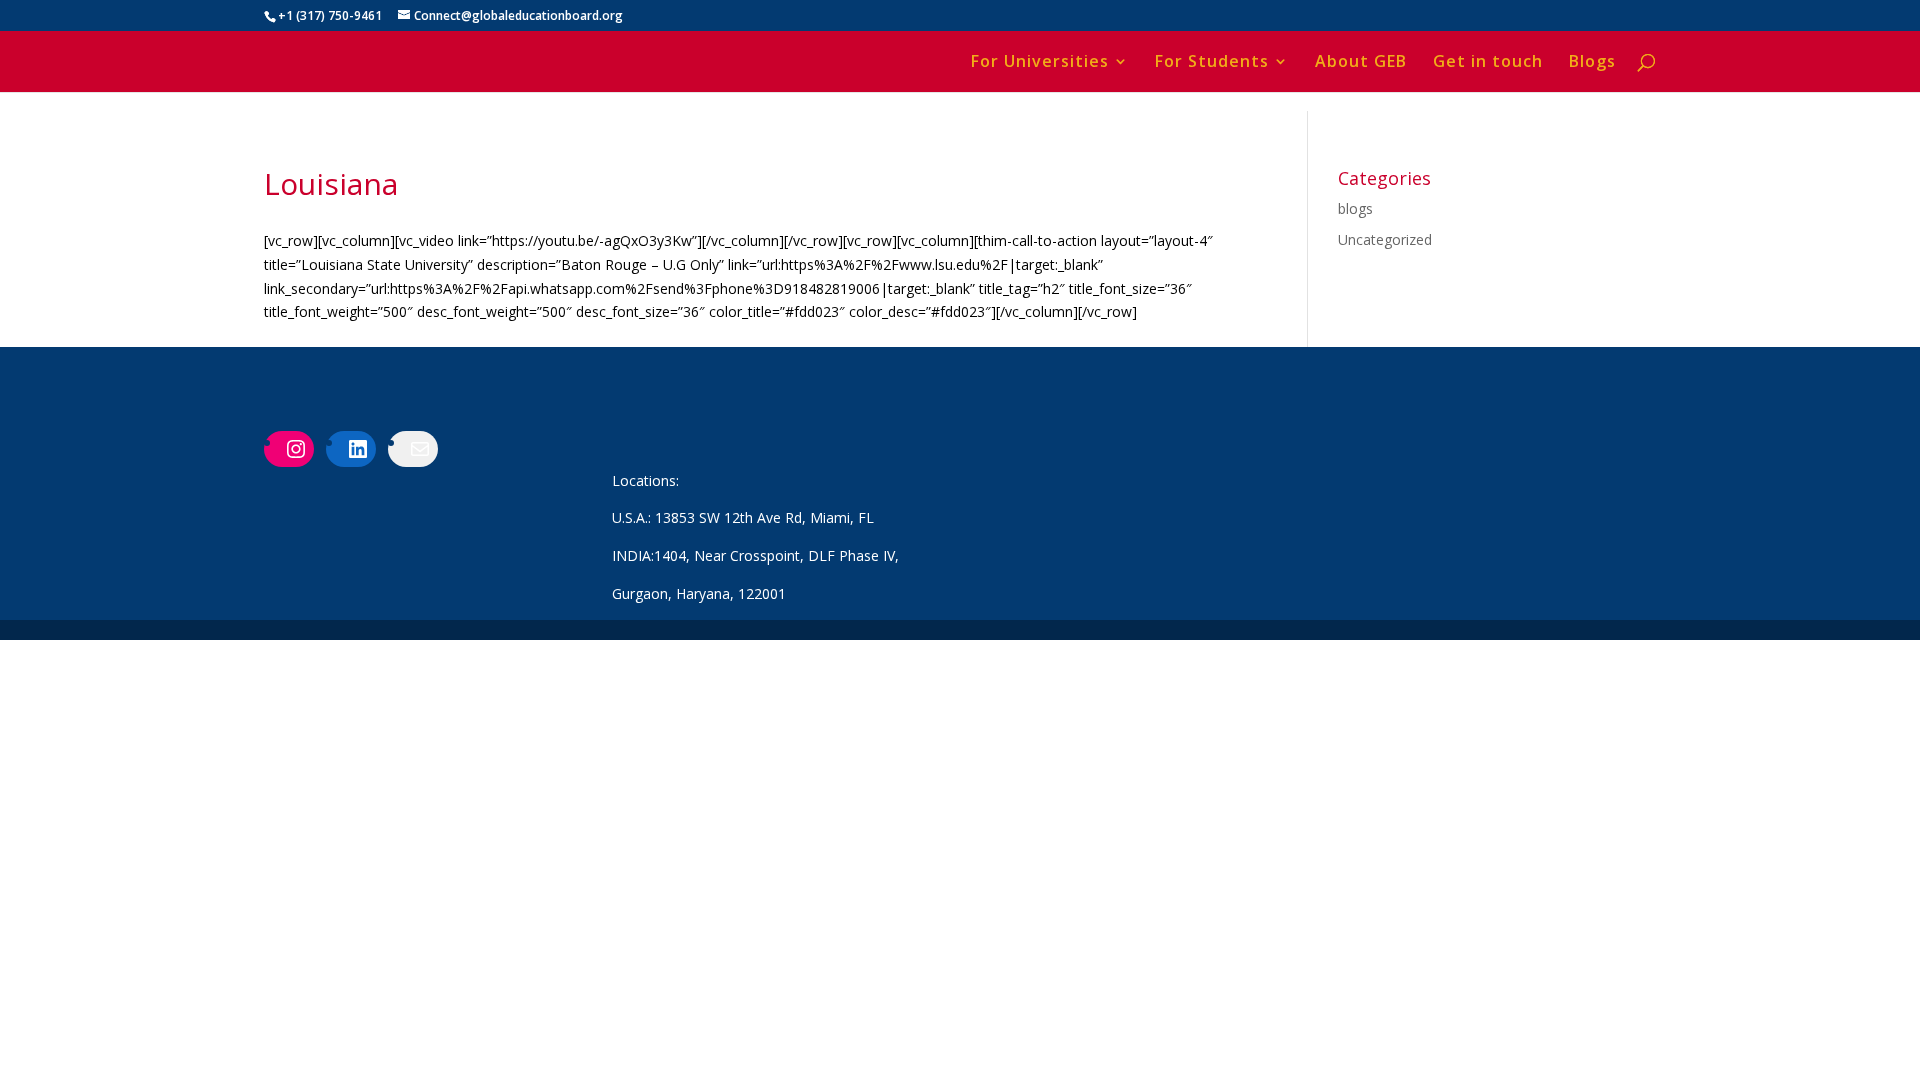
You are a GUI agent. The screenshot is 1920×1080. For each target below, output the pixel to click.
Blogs (1592, 63)
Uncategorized (1385, 239)
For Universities (1040, 63)
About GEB (1361, 63)
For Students (1212, 63)
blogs (1355, 208)
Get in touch (1488, 63)
